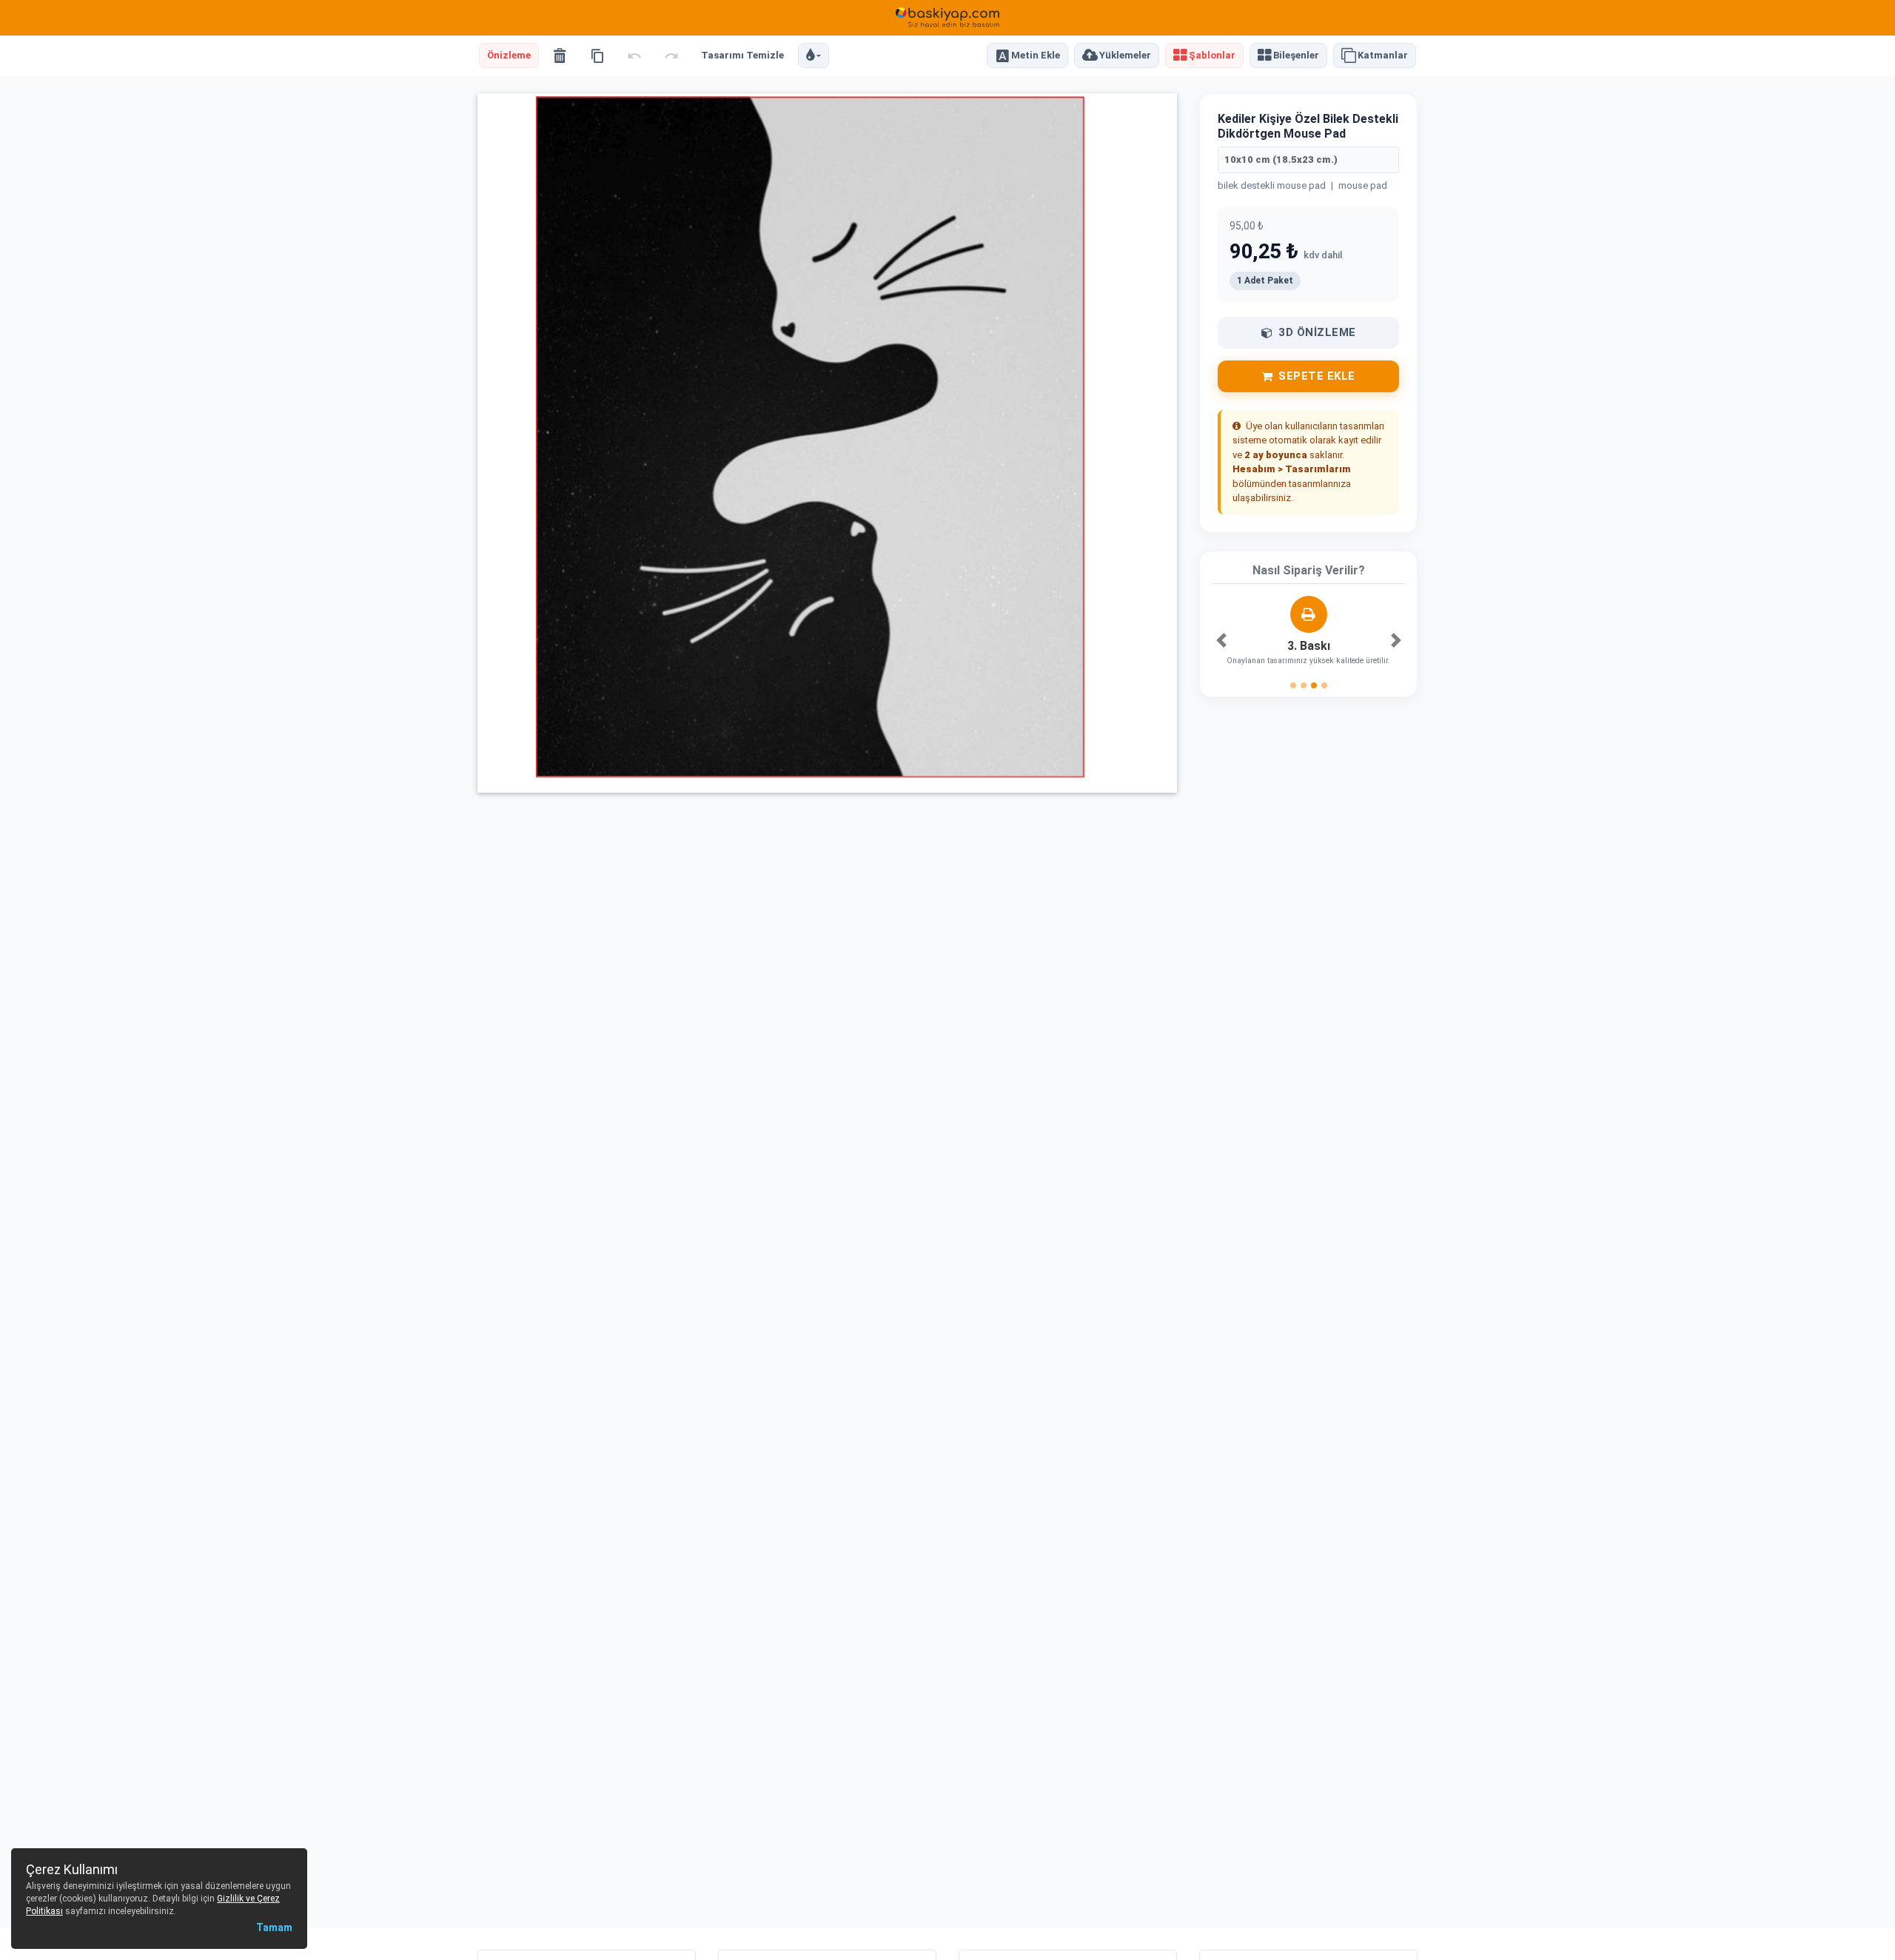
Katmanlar (1383, 56)
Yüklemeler (1125, 56)
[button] (814, 56)
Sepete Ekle (1317, 376)
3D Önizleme (1317, 332)
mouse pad (1363, 185)
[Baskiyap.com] (947, 18)
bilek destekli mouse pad (1272, 185)
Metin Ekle (1036, 56)
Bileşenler (1296, 56)
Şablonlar (1212, 56)
